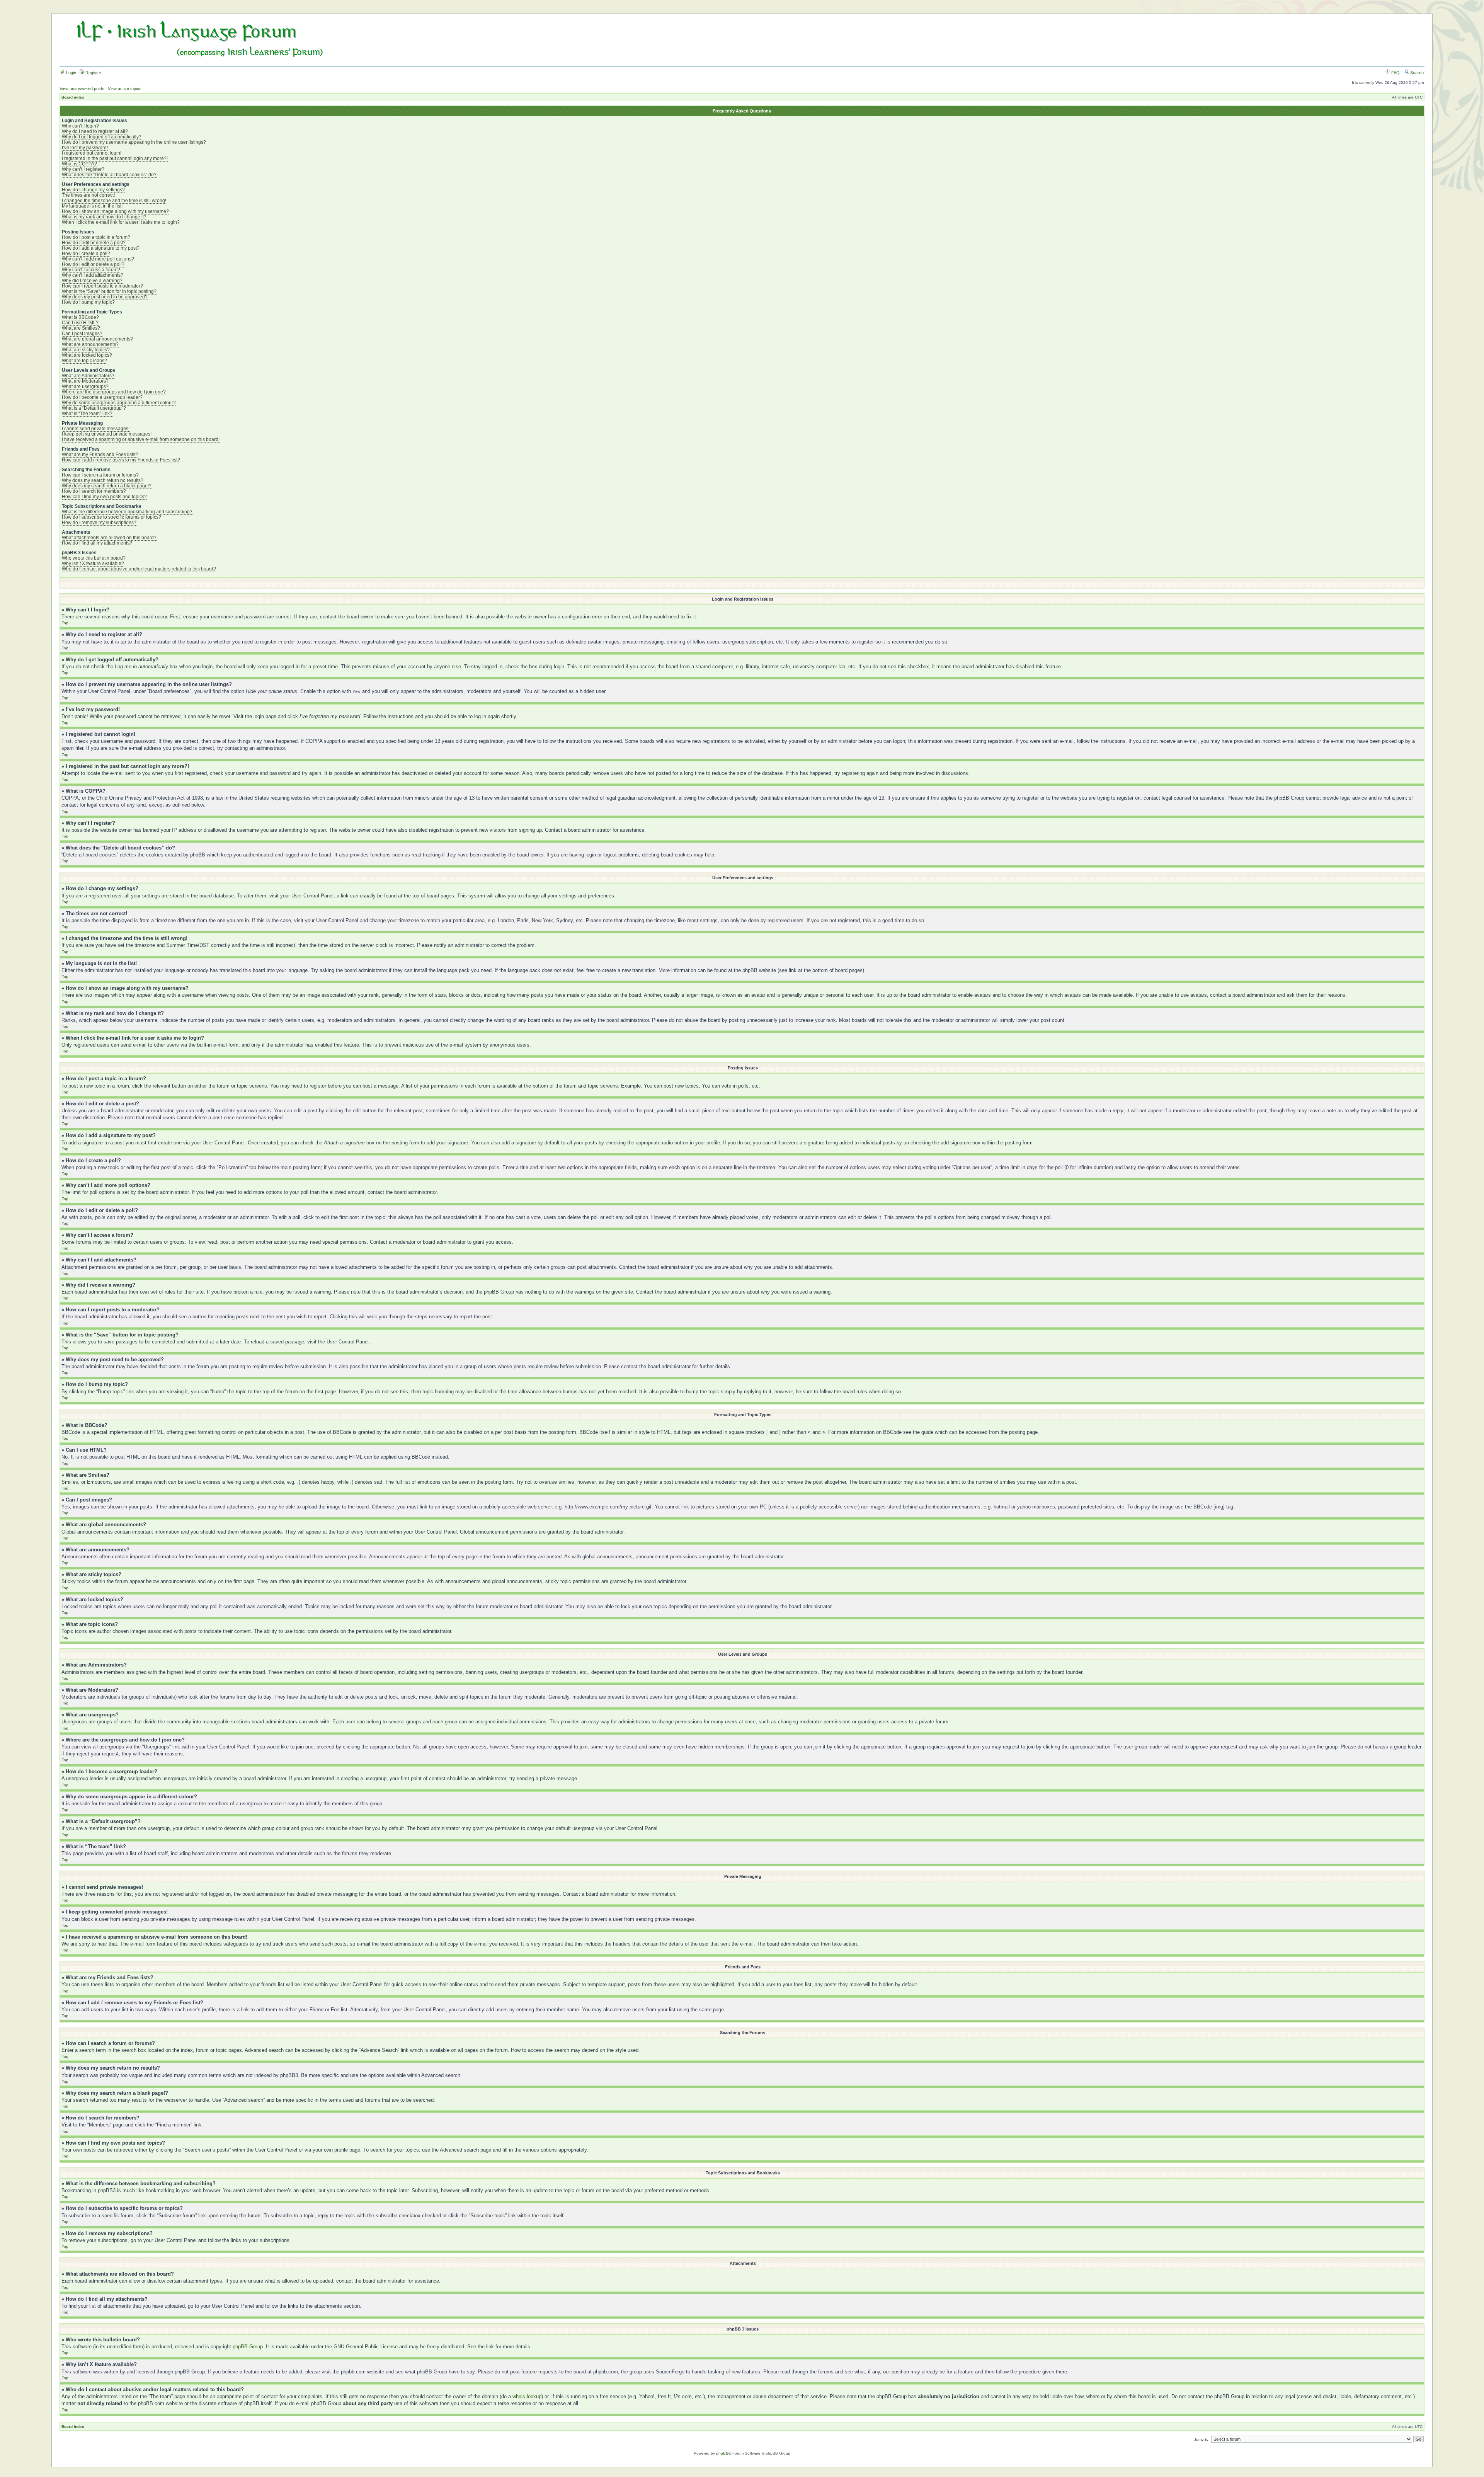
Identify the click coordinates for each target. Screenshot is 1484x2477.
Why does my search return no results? (103, 480)
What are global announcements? (97, 339)
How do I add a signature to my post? (101, 248)
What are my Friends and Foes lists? (100, 455)
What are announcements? (90, 344)
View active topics (125, 89)
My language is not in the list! (92, 206)
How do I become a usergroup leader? (102, 397)
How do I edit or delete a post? (94, 243)
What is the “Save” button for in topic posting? (109, 291)
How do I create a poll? (86, 254)
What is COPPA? (79, 164)
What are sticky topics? (86, 350)
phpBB (722, 2453)
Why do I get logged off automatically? (102, 137)
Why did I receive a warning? (92, 281)
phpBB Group (248, 2347)
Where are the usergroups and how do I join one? (114, 392)
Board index (73, 97)
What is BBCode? (80, 317)
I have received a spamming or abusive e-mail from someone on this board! (141, 439)
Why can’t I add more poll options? (98, 259)
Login (71, 73)
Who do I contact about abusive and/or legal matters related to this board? (139, 569)
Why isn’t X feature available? (93, 563)
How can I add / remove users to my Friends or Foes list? (121, 460)
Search (1416, 73)
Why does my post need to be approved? (105, 297)
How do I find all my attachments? (97, 543)
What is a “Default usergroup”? (94, 408)
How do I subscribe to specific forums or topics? (111, 517)
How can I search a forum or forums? (100, 475)
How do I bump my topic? (88, 302)
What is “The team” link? (87, 414)
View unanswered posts (82, 89)
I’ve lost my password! (85, 148)
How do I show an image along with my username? (115, 211)
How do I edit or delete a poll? (93, 264)
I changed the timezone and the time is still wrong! (114, 201)
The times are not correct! (88, 195)
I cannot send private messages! (96, 429)
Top (65, 623)
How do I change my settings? (93, 190)
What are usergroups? (85, 386)
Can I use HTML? (80, 323)
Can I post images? (82, 334)
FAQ (1395, 73)
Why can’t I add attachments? (93, 275)
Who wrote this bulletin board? (94, 558)
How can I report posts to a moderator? (102, 286)
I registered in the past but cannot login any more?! (115, 158)
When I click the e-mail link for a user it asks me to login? (121, 222)
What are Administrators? (88, 376)
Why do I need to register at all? (95, 131)
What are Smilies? (81, 328)
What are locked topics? (87, 355)
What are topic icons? (84, 361)
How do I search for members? (94, 491)
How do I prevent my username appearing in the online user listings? (134, 142)
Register (93, 73)
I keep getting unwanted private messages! (107, 434)
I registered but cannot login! (92, 153)
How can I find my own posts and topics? (104, 497)
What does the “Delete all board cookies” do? (109, 175)
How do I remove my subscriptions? (99, 523)
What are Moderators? (85, 381)
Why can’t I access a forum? (91, 270)
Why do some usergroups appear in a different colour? (119, 403)
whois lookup (527, 2396)
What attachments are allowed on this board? (109, 538)
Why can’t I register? (83, 169)
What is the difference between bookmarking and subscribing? (127, 512)
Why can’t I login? (80, 126)
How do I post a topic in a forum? (96, 237)
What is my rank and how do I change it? (104, 217)
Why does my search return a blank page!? (107, 486)
